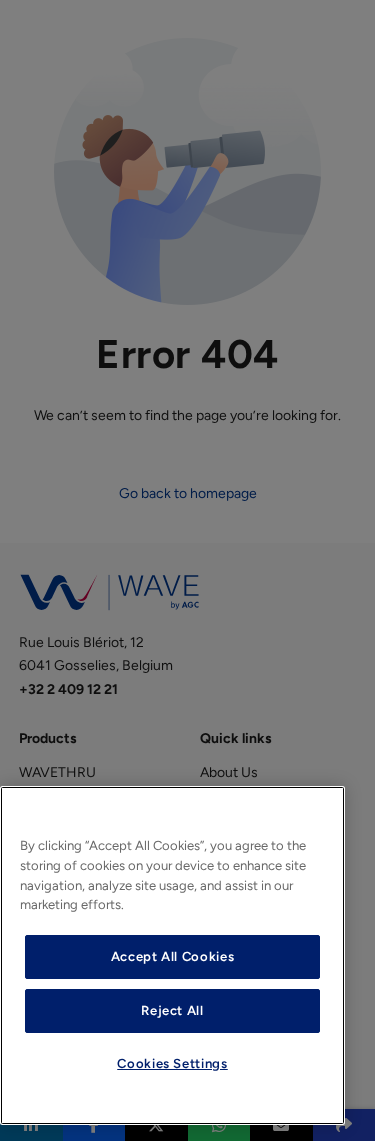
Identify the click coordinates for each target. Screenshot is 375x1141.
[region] (172, 955)
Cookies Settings (172, 1063)
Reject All (172, 1010)
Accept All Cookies (173, 956)
